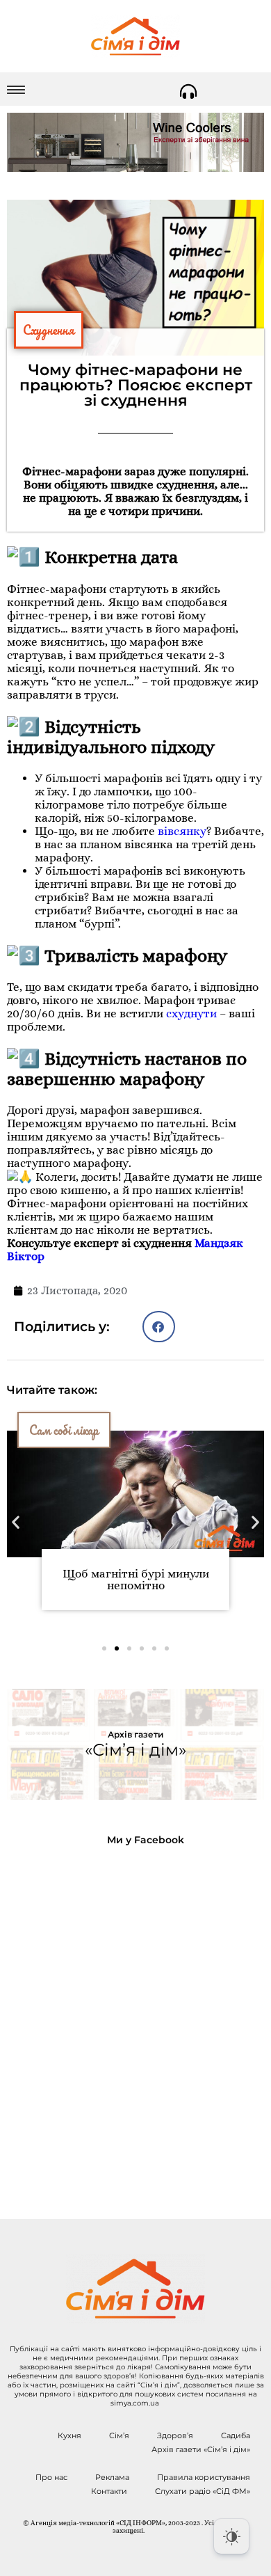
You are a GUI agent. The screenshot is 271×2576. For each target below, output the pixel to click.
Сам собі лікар (64, 1430)
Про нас (51, 2477)
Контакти (109, 2491)
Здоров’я (175, 2435)
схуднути (191, 1013)
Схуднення (49, 330)
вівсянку (182, 831)
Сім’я (119, 2435)
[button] (159, 1327)
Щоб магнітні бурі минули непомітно (136, 1580)
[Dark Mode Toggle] (231, 2536)
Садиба (236, 2435)
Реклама (112, 2477)
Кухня (69, 2435)
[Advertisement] (135, 2021)
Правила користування (204, 2477)
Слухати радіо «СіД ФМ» (203, 2491)
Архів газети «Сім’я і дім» (201, 2449)
